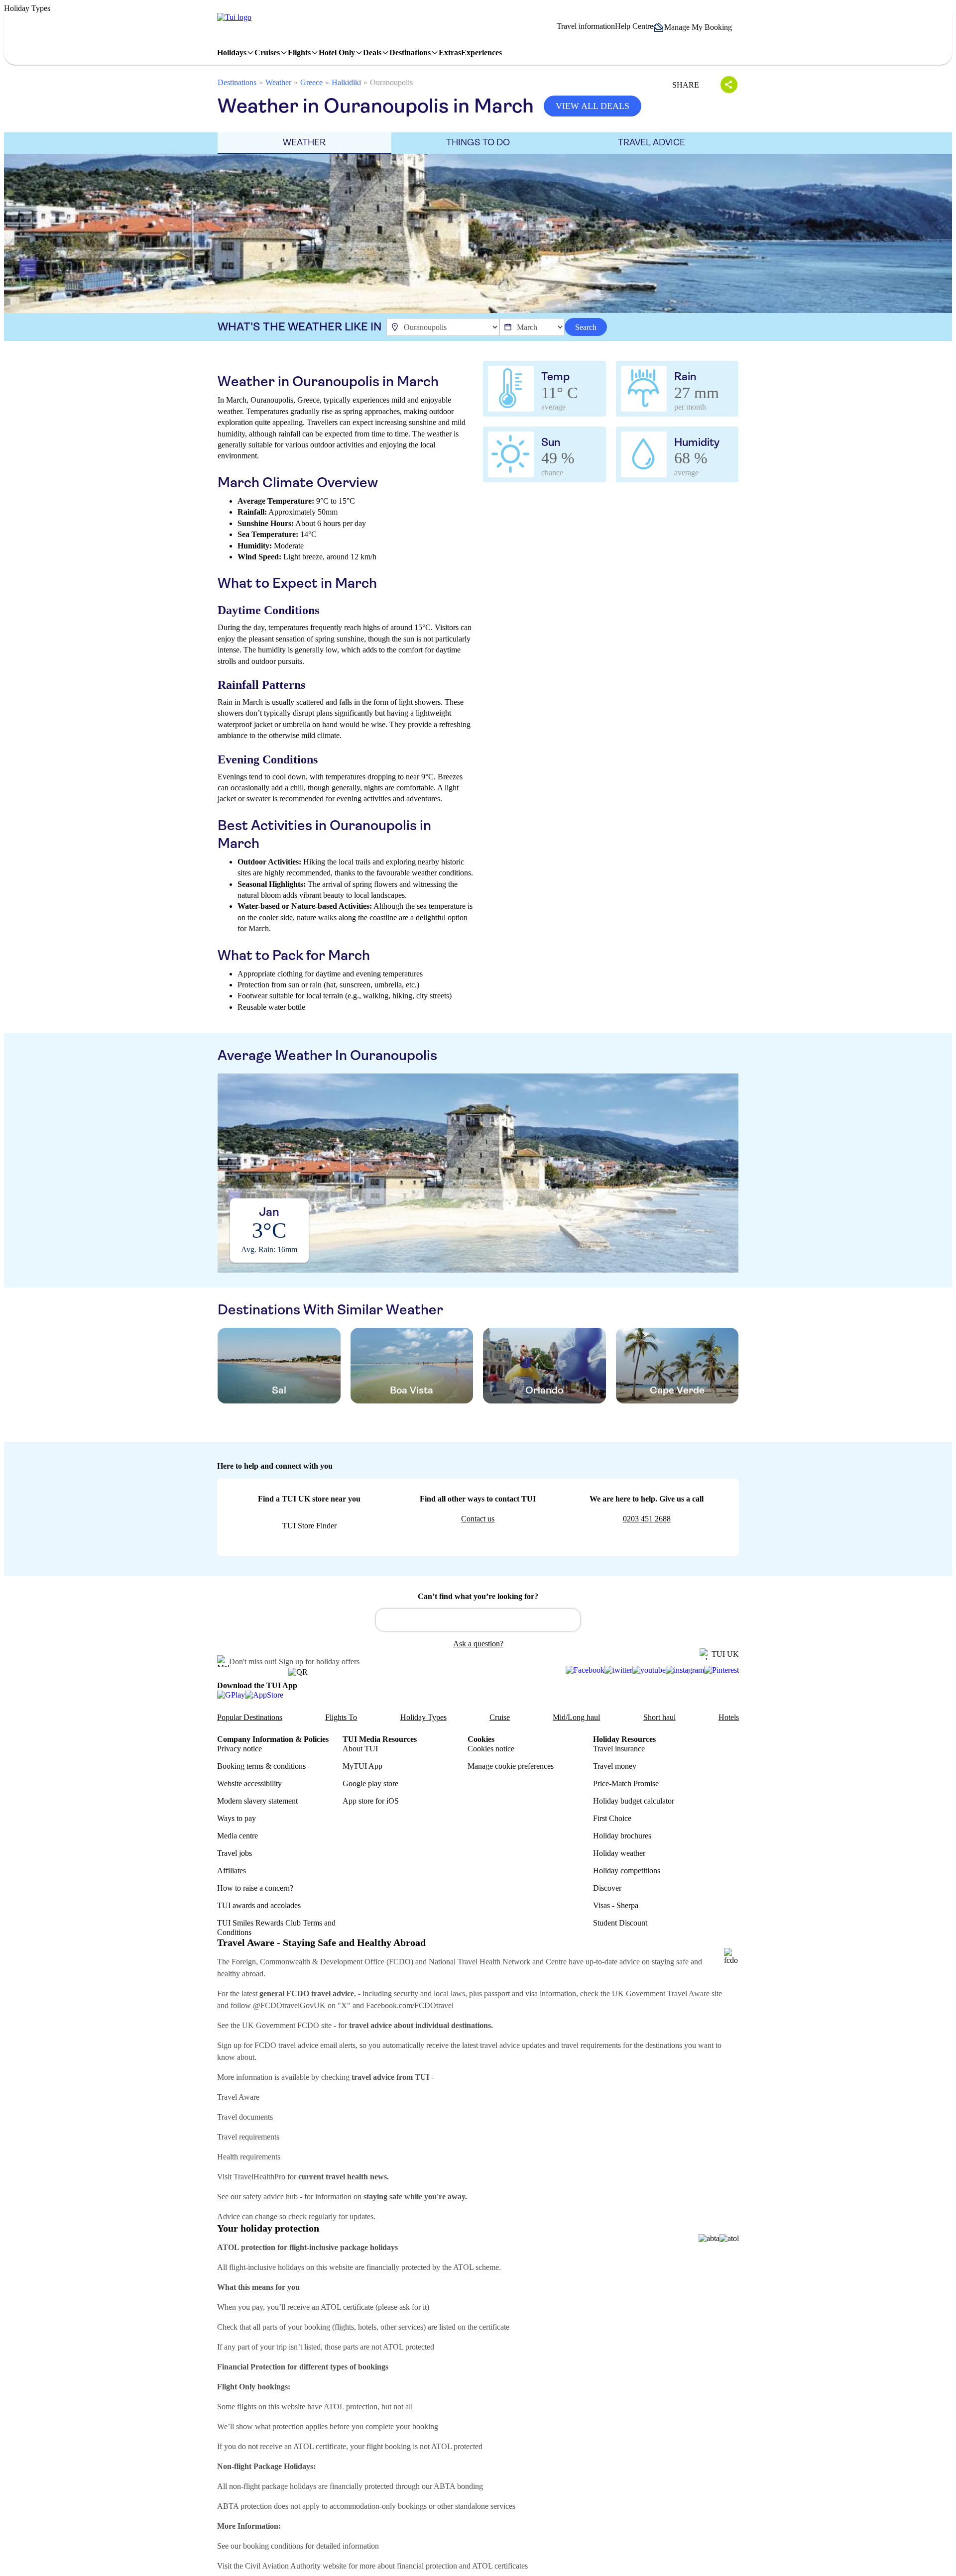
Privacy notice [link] (239, 1749)
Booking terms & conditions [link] (261, 1766)
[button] (696, 27)
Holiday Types (423, 1717)
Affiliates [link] (232, 1871)
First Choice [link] (612, 1818)
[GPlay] (231, 1695)
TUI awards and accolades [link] (259, 1905)
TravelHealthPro (259, 2177)
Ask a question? (478, 1644)
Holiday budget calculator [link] (634, 1801)
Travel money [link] (615, 1766)
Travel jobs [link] (235, 1853)
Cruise (500, 1717)
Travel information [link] (586, 26)
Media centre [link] (238, 1836)
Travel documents (245, 2117)
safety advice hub (270, 2197)
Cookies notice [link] (491, 1749)
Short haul (659, 1717)
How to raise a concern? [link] (255, 1888)
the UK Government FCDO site (281, 2025)
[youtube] (649, 1670)
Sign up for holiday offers (319, 1662)
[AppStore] (264, 1695)
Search (586, 327)
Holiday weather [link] (619, 1853)
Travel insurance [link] (619, 1749)
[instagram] (685, 1670)
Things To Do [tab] (478, 142)
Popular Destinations (250, 1717)
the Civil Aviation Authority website (290, 2566)
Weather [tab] (304, 142)
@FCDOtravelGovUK (289, 2005)
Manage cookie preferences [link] (511, 1766)
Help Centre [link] (634, 26)
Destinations (237, 82)
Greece (311, 82)
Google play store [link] (370, 1783)
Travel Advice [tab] (652, 142)
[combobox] (478, 1620)
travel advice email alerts (317, 2045)
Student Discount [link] (620, 1923)
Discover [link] (607, 1888)
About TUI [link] (360, 1749)
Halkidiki (346, 82)
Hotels (729, 1717)
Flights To (341, 1717)
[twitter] (618, 1670)
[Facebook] (585, 1670)
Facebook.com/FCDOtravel (410, 2005)
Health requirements (249, 2157)
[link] (234, 17)
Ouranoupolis (391, 82)
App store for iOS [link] (371, 1801)
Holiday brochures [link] (622, 1836)
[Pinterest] (721, 1670)
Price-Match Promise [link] (626, 1783)
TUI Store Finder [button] (309, 1526)
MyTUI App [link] (362, 1766)
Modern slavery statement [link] (257, 1801)
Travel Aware (238, 2097)
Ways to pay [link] (237, 1818)
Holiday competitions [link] (627, 1871)
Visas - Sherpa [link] (616, 1905)
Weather (278, 82)
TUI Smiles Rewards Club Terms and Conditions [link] (276, 1928)
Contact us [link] (478, 1519)
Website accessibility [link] (249, 1783)
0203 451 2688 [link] (647, 1519)
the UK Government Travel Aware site (661, 1993)
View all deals (593, 106)
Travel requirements (248, 2137)
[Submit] (388, 1615)
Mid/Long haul (576, 1717)
